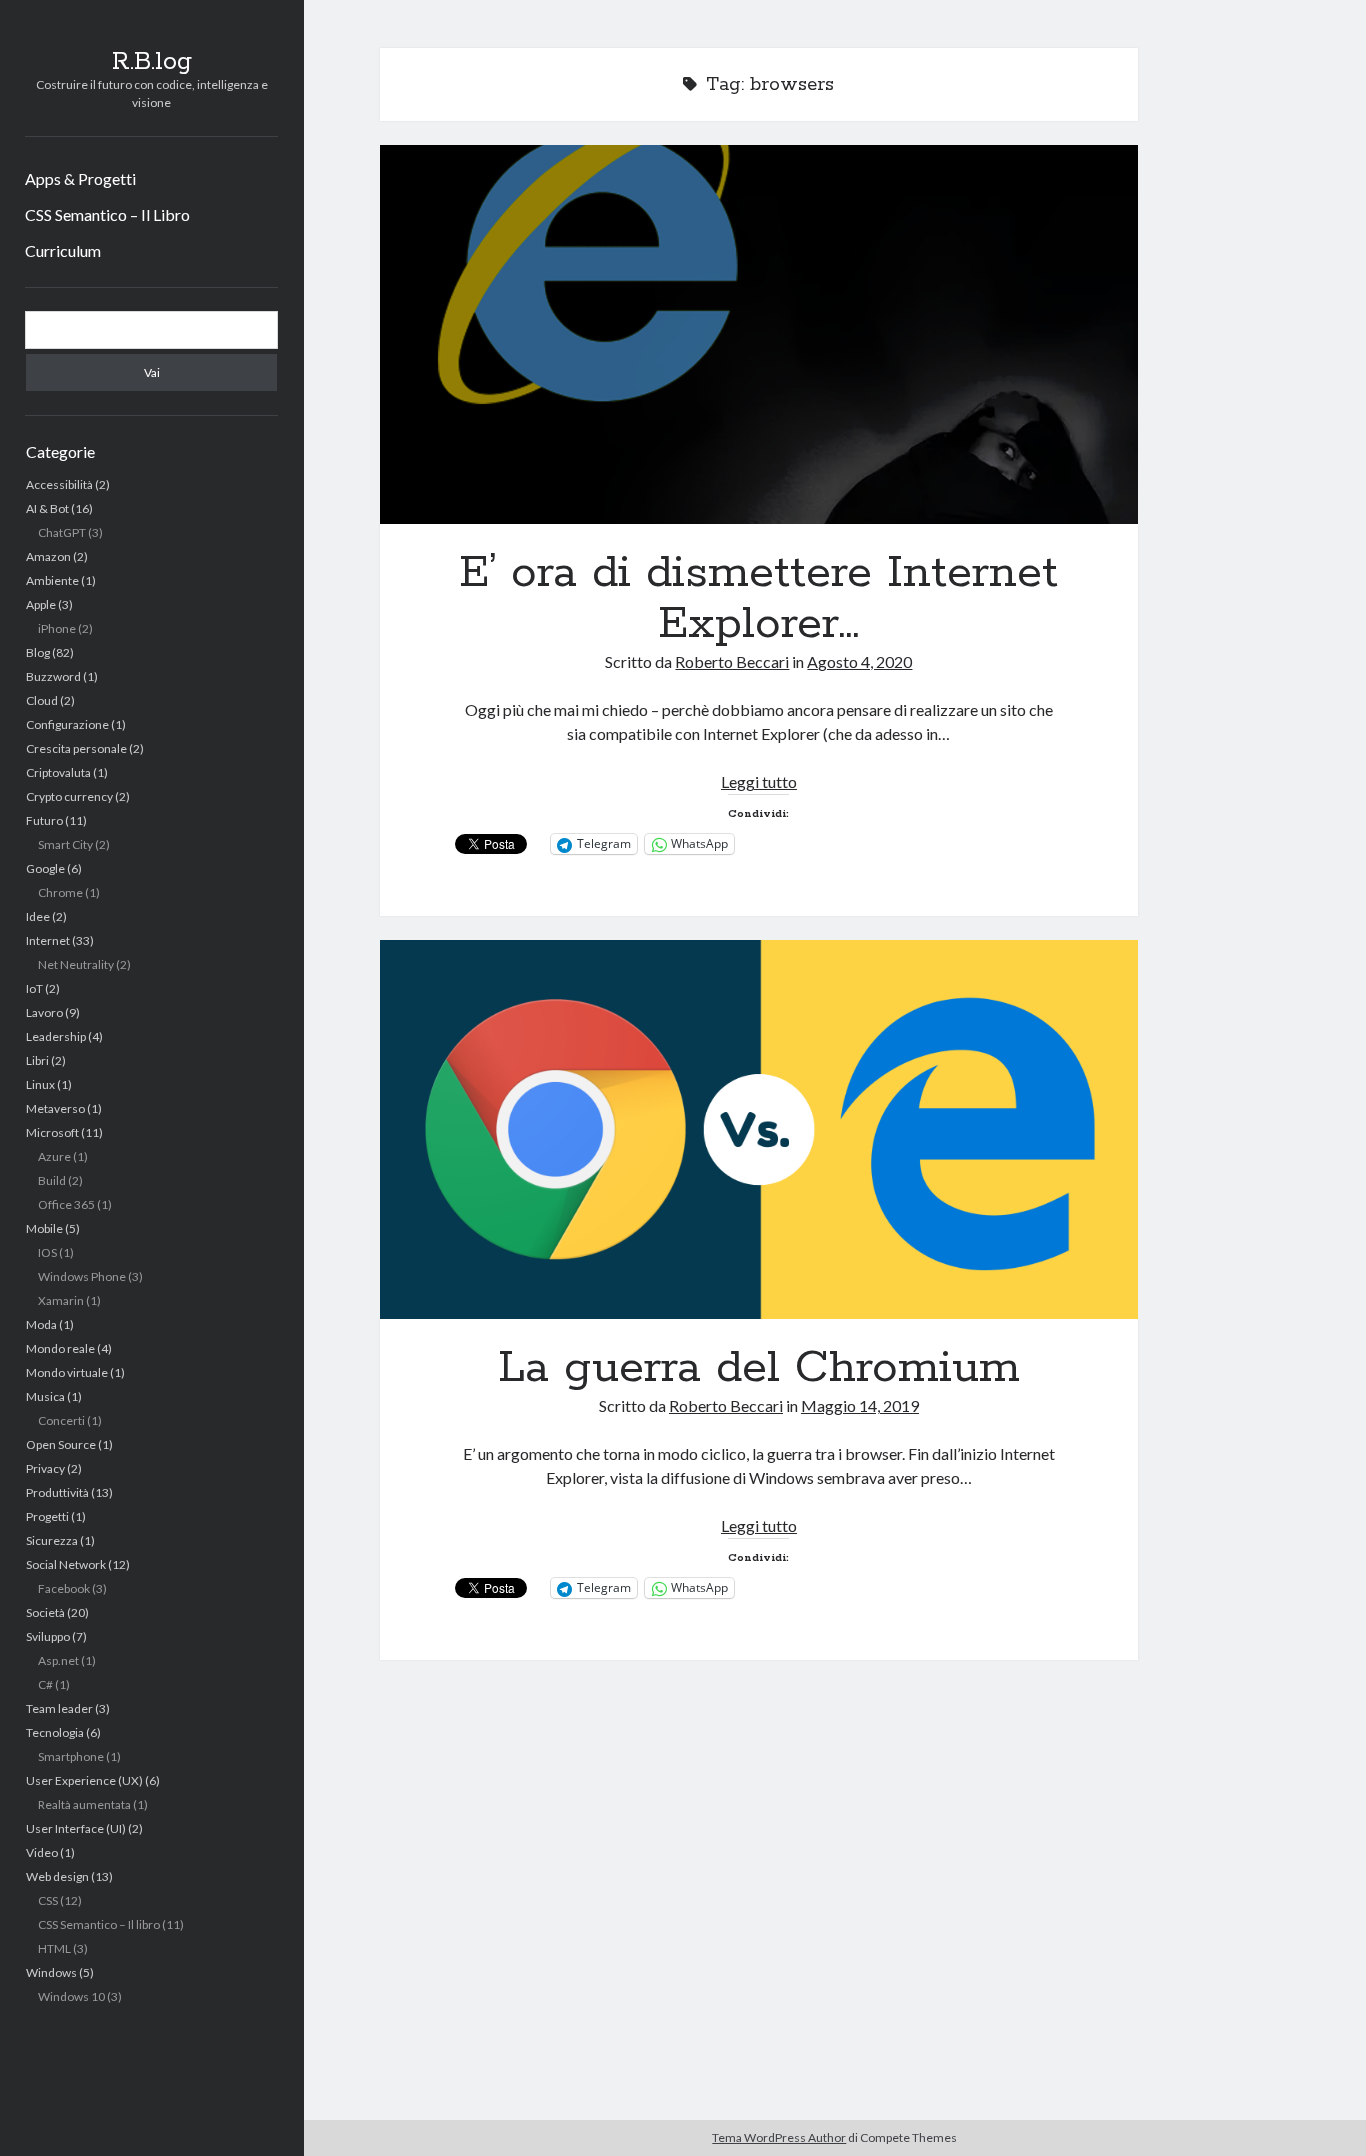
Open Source (61, 1444)
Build (52, 1180)
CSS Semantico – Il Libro (107, 214)
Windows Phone (82, 1276)
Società (45, 1612)
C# (45, 1684)
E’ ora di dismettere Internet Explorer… (759, 334)
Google (45, 868)
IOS (47, 1252)
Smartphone (71, 1756)
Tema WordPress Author (779, 2137)
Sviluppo (48, 1636)
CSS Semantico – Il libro (99, 1924)
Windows (51, 1972)
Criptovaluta (58, 772)
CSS (48, 1900)
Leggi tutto (759, 781)
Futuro (44, 820)
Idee (38, 916)
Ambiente (52, 580)
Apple (41, 604)
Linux (40, 1084)
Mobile (44, 1228)
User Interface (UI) (76, 1828)
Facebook (64, 1588)
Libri (37, 1060)
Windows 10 (71, 1996)
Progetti (47, 1516)
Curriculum (63, 250)
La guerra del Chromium (759, 1129)
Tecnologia (55, 1732)
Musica (45, 1396)
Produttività (57, 1492)
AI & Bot (47, 508)
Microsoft (52, 1132)
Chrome (60, 892)
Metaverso (55, 1108)
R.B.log (152, 62)
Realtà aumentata (84, 1804)
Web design (57, 1876)
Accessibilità (59, 484)
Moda (41, 1324)
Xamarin (61, 1300)
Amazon (48, 556)
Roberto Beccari (732, 661)
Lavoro (44, 1012)
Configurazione (67, 724)
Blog (38, 652)
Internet (48, 940)
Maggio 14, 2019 (860, 1405)
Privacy (45, 1468)
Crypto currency (69, 796)
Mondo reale (60, 1348)
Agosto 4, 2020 (859, 661)
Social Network (66, 1564)
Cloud (42, 700)
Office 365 (66, 1204)
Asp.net (58, 1660)
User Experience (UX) (84, 1780)
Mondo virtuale (67, 1372)
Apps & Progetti (80, 178)
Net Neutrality (76, 964)
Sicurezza (52, 1540)
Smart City (65, 844)
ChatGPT (62, 532)
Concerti (61, 1420)
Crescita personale (76, 748)
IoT (34, 988)
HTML (54, 1948)
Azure (54, 1156)
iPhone (57, 628)
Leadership (56, 1036)
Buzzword (53, 676)
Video (42, 1852)
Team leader (59, 1708)
